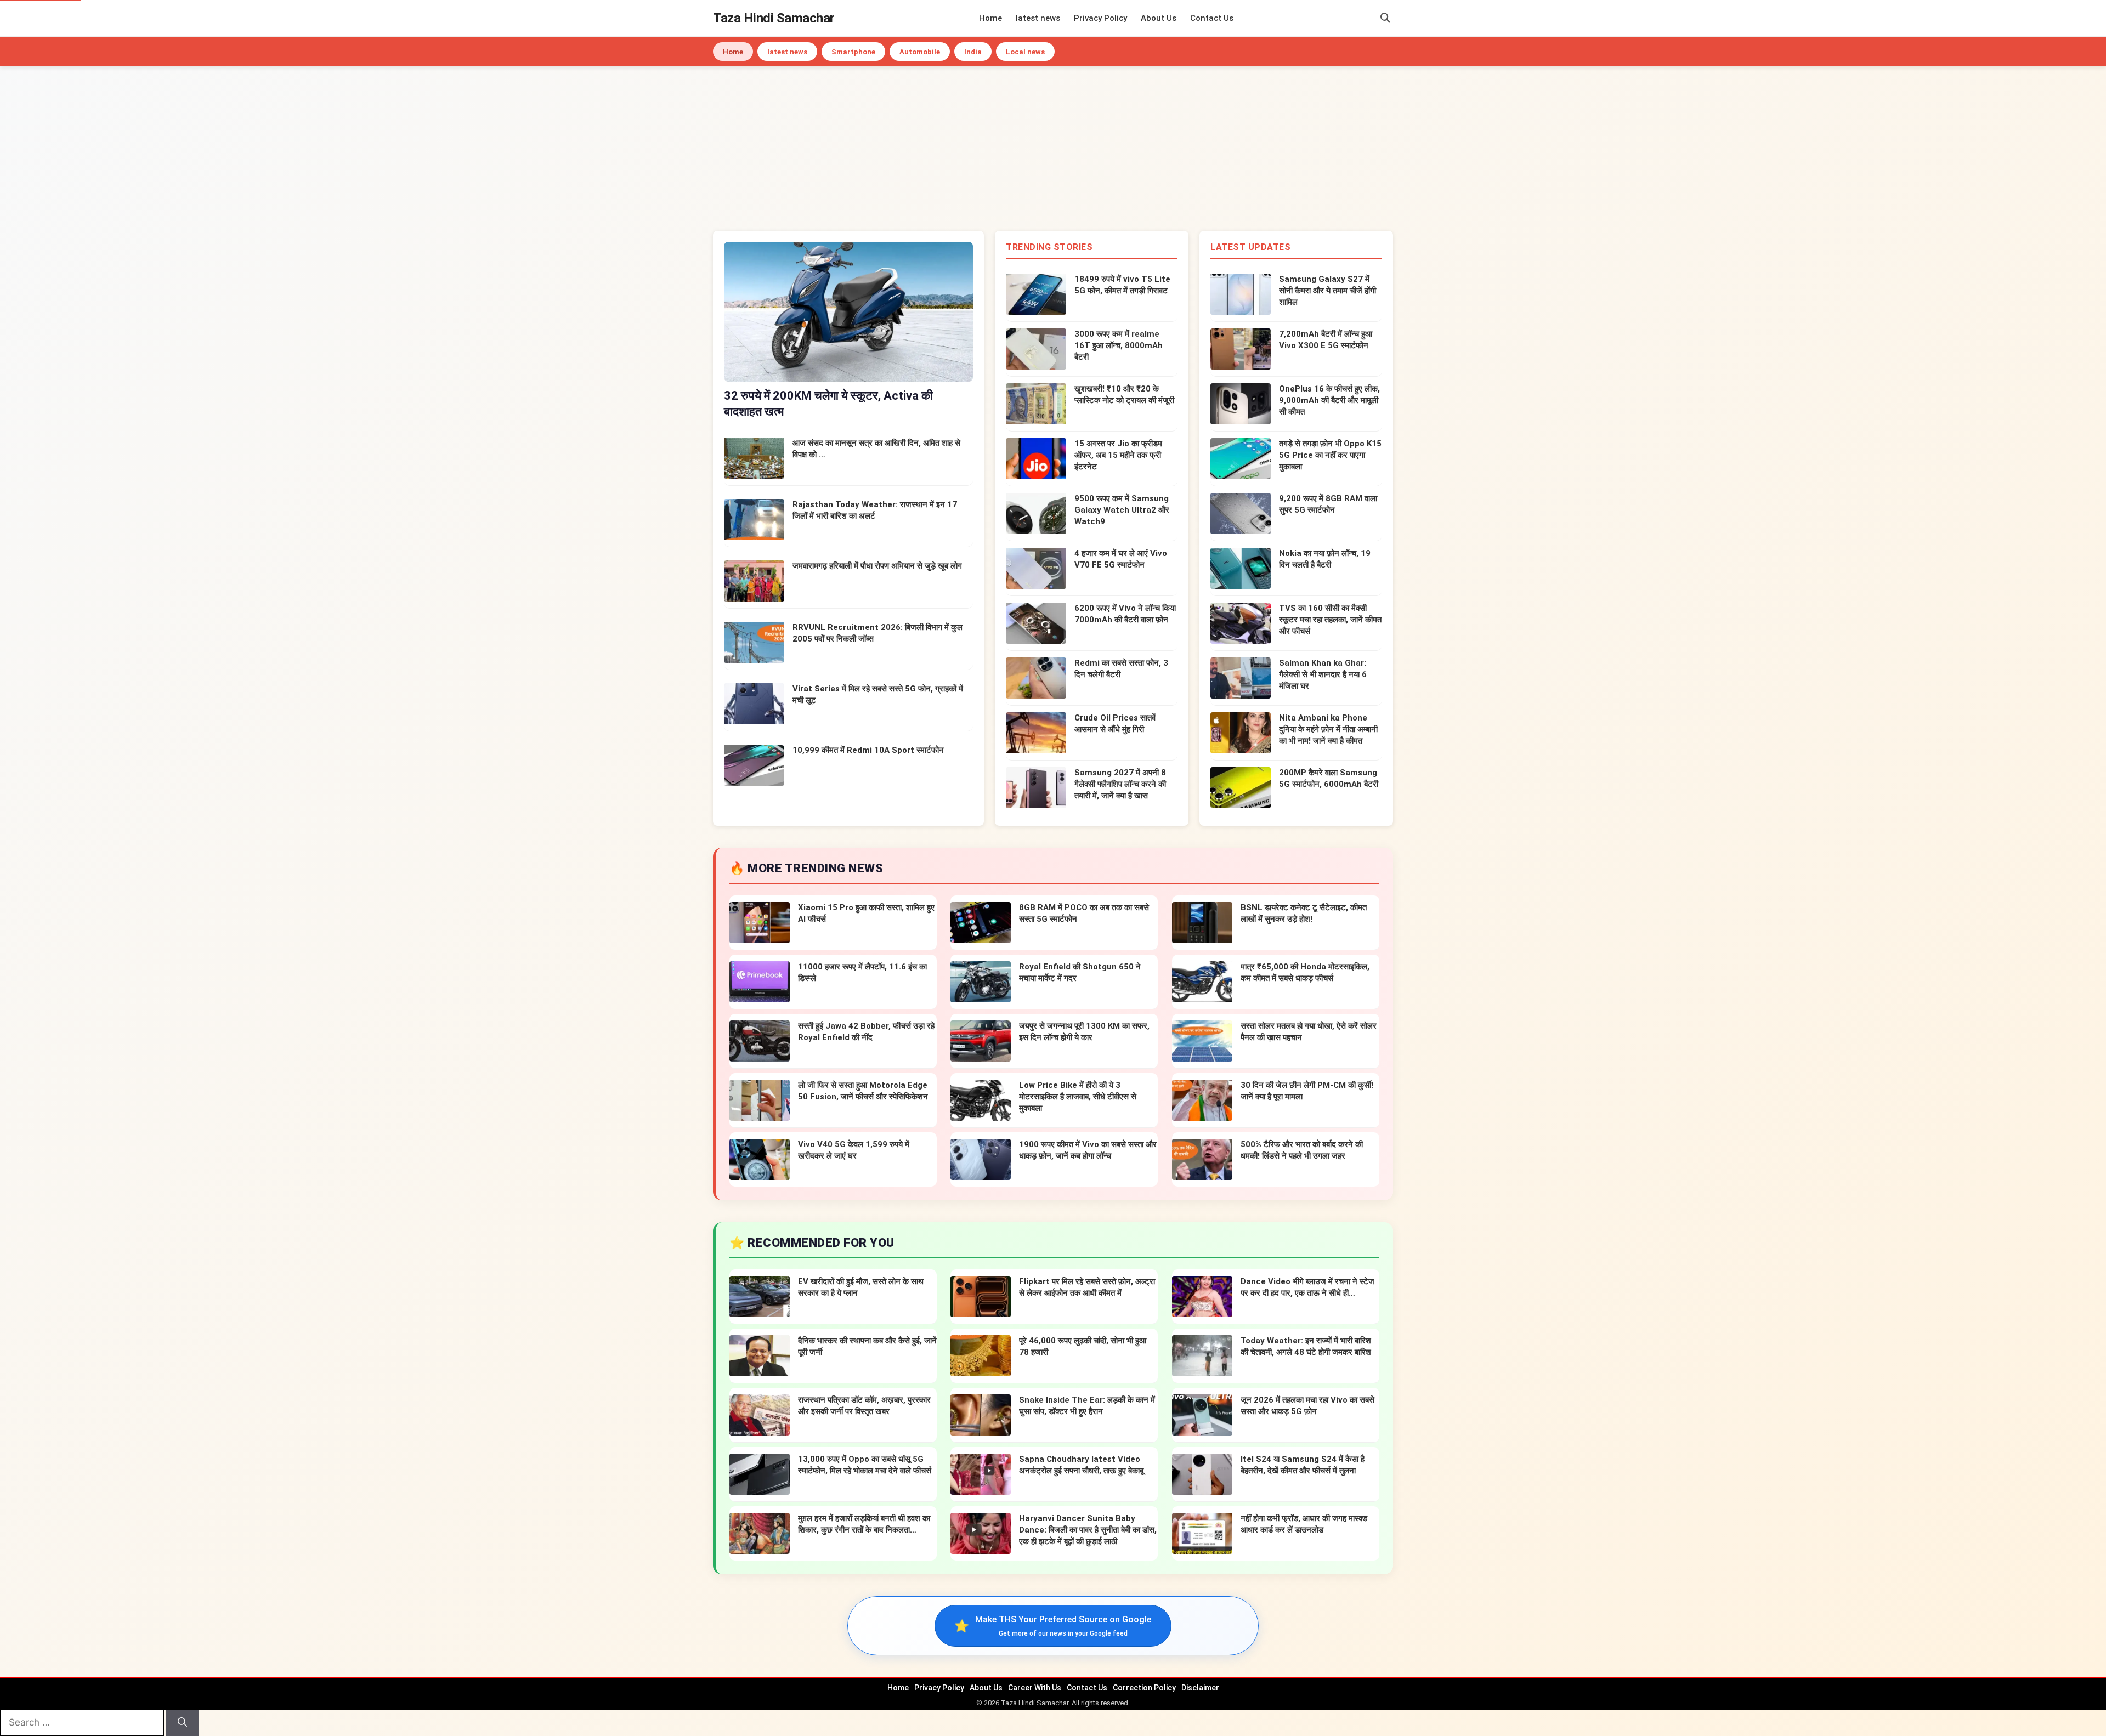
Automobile (920, 52)
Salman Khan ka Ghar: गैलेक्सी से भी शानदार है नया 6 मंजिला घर (1323, 674)
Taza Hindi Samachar (774, 18)
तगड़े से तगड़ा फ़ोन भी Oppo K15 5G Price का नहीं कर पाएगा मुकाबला (1330, 455)
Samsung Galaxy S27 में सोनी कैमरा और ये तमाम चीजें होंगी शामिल (1327, 291)
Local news (1025, 52)
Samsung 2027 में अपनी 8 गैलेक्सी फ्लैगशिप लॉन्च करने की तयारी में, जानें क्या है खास (1120, 784)
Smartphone (853, 52)
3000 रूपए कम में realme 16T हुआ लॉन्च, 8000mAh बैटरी (1119, 345)
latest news (1038, 18)
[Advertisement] (1053, 149)
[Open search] (1385, 18)
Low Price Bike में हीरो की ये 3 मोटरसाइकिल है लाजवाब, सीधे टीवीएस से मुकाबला (1078, 1097)
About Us (1159, 18)
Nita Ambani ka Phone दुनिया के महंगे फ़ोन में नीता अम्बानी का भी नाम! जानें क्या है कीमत (1328, 729)
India (973, 52)
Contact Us (1212, 18)
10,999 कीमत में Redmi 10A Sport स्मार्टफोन (868, 750)
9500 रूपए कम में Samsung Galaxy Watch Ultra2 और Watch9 (1122, 510)
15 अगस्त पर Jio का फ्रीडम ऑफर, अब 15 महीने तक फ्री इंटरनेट (1118, 455)
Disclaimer (1200, 1688)
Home (990, 18)
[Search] (182, 1723)
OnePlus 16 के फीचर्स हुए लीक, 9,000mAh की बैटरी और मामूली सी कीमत (1329, 400)
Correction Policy (1144, 1688)
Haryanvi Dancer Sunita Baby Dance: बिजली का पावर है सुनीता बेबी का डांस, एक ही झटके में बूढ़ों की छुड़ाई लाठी (1088, 1530)
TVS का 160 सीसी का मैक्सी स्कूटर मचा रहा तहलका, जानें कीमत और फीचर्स (1330, 620)
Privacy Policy (1100, 18)
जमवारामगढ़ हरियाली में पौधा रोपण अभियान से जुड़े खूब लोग (877, 566)
